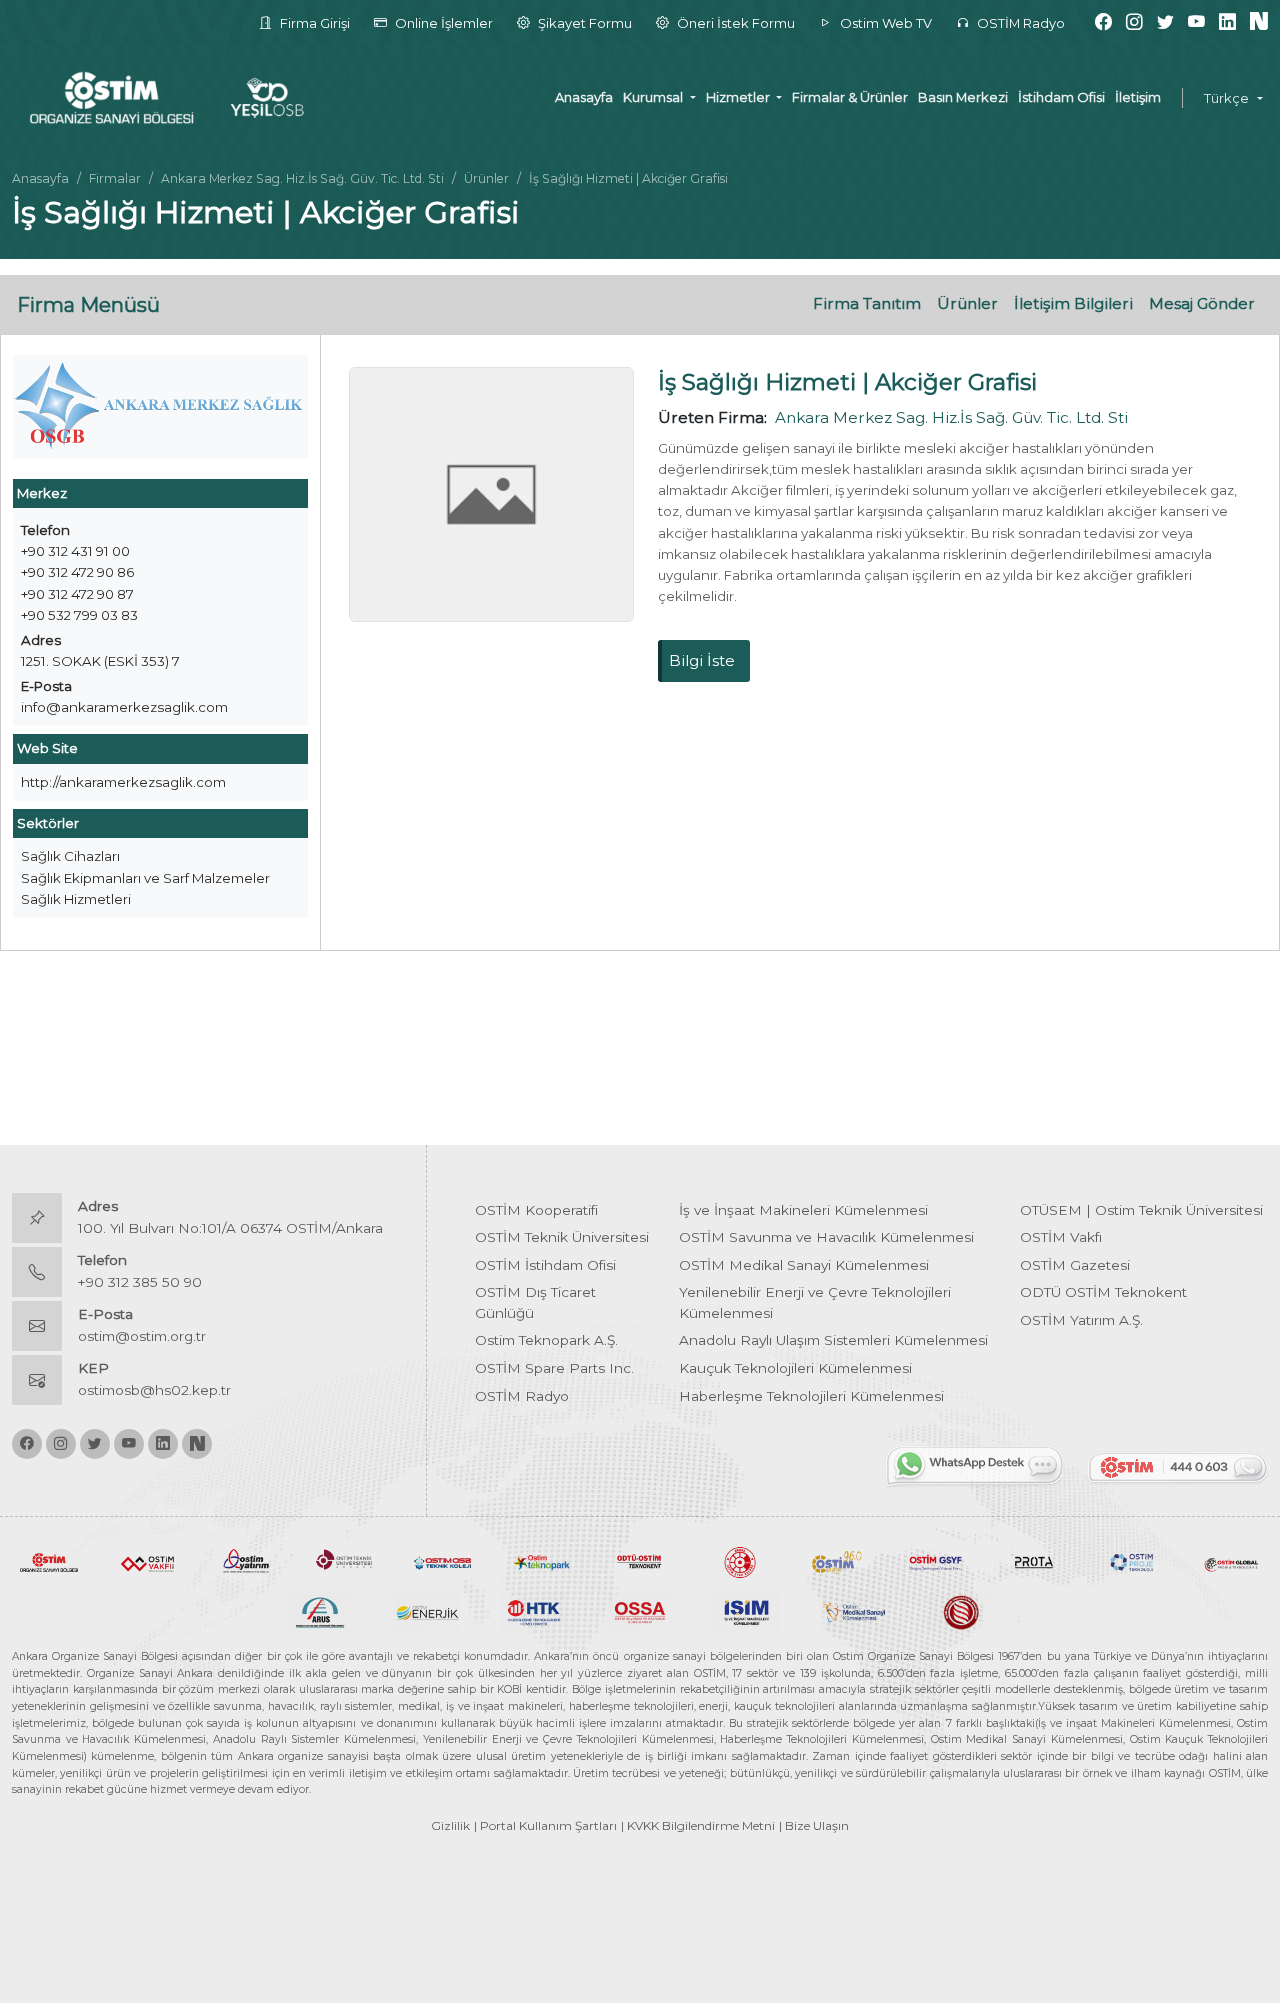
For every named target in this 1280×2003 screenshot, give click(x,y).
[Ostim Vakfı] (147, 1561)
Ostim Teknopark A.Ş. (546, 1340)
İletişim (1138, 97)
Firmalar (115, 178)
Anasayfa (584, 97)
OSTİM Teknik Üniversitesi (562, 1237)
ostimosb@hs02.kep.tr (154, 1390)
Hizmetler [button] (739, 97)
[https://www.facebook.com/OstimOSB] (1103, 22)
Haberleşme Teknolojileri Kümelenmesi (811, 1396)
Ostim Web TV (884, 23)
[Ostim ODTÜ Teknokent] (640, 1561)
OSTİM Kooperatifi (536, 1210)
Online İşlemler (442, 23)
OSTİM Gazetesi (1075, 1265)
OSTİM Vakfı (1061, 1237)
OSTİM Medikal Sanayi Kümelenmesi (804, 1265)
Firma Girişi (313, 23)
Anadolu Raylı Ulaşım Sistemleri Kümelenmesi (833, 1340)
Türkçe (1226, 98)
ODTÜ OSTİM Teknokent (1103, 1292)
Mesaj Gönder (1202, 303)
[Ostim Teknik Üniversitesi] (344, 1561)
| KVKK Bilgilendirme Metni (698, 1825)
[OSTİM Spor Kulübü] (738, 1561)
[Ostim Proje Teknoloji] (1132, 1561)
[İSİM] (746, 1611)
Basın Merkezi (963, 97)
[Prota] (1034, 1561)
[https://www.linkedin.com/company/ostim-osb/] (1227, 22)
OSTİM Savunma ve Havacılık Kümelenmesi (826, 1237)
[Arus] (320, 1611)
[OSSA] (640, 1611)
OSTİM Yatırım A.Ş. (1081, 1320)
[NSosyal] (1259, 22)
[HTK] (533, 1611)
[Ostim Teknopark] (541, 1561)
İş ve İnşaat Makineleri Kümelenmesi (803, 1210)
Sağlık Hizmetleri (76, 899)
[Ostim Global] (1231, 1561)
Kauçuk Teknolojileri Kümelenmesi (795, 1368)
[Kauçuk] (960, 1611)
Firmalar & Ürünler (850, 97)
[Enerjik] (426, 1611)
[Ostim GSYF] (935, 1561)
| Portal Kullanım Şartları (545, 1825)
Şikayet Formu (583, 23)
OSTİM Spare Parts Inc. (554, 1368)
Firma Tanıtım (867, 303)
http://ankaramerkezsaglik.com (123, 782)
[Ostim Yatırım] (246, 1561)
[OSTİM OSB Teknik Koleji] (443, 1561)
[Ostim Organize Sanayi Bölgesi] (49, 1561)
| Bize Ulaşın (814, 1825)
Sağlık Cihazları (70, 856)
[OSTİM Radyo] (837, 1561)
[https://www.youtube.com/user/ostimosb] (1196, 22)
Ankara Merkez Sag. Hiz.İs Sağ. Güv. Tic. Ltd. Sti (302, 178)
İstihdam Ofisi (1061, 97)
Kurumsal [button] (654, 97)
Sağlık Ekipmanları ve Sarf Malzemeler (145, 878)
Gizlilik (450, 1825)
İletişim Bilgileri (1073, 303)
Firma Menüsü (88, 305)
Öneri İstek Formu (734, 23)
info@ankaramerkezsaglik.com (124, 707)
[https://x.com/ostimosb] (1165, 22)
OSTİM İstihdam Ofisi (545, 1265)
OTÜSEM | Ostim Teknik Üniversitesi (1141, 1210)
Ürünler (486, 178)
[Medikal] (853, 1611)
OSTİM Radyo (1019, 23)
